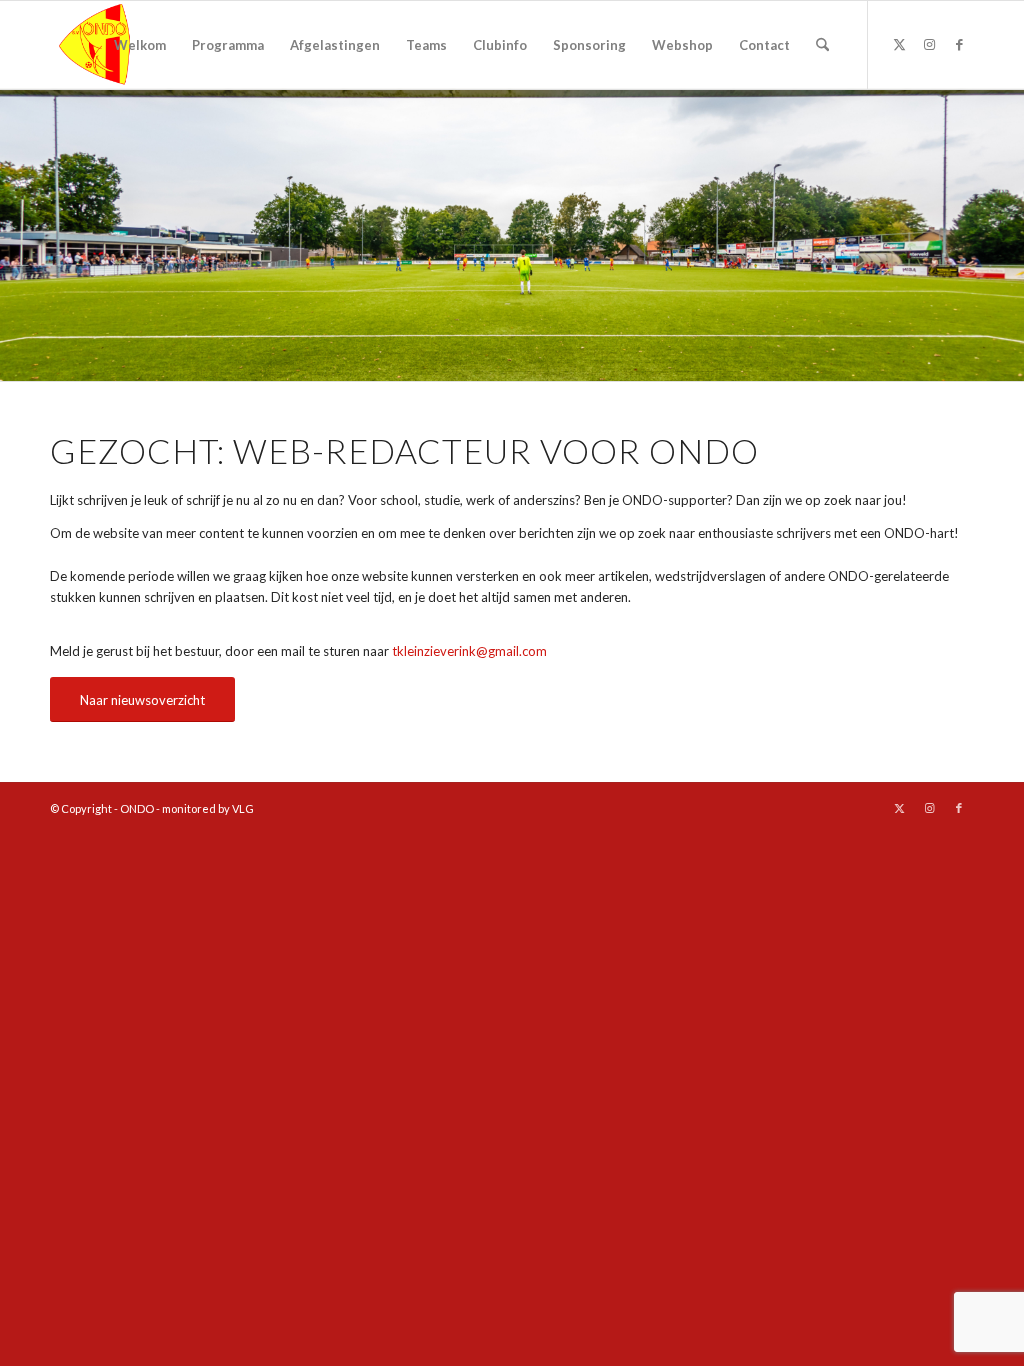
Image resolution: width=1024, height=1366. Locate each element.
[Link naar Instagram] (929, 44)
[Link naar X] (899, 44)
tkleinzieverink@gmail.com (469, 651)
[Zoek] (822, 45)
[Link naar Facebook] (959, 44)
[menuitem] (140, 45)
